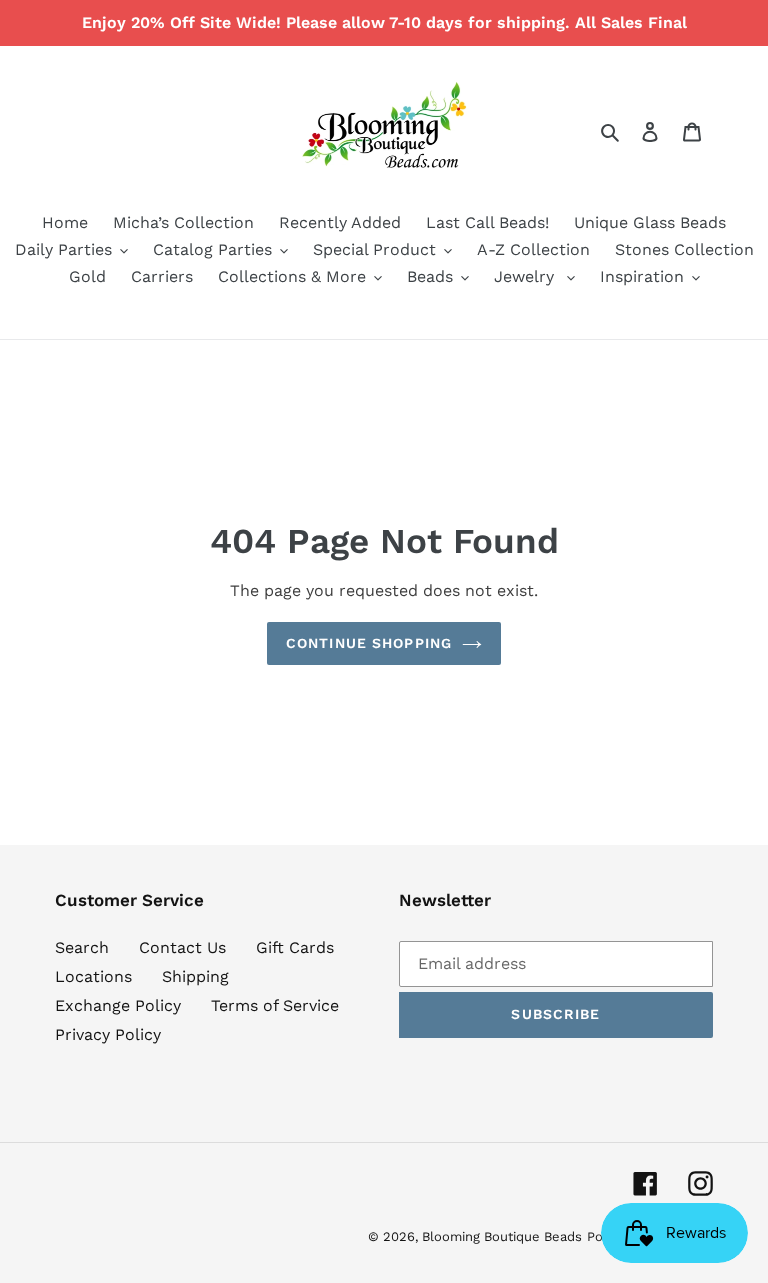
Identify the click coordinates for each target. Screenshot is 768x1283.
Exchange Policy (118, 1005)
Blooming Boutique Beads (502, 1236)
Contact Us (182, 947)
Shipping (195, 976)
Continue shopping (369, 643)
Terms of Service (275, 1005)
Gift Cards (295, 947)
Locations (93, 976)
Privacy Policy (108, 1034)
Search (82, 947)
